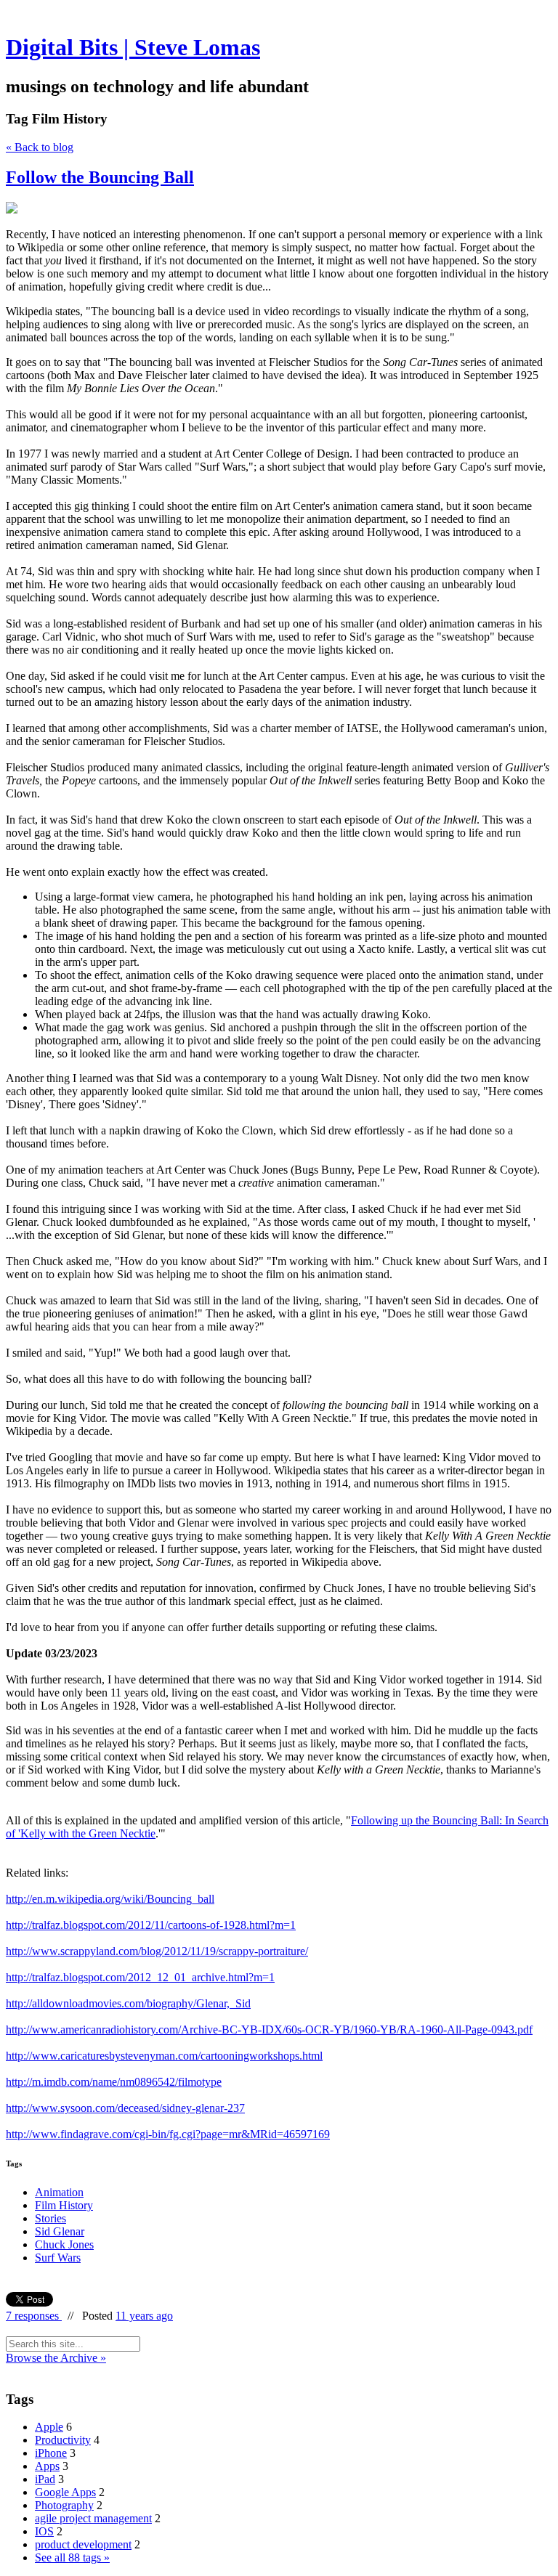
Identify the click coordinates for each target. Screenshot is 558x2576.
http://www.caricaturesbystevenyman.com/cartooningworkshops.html (164, 2056)
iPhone (51, 2453)
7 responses (34, 2316)
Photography (64, 2505)
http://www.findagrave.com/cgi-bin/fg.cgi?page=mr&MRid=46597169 (168, 2134)
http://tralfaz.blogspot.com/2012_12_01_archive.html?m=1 (140, 1977)
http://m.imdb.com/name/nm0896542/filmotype (114, 2082)
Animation (59, 2192)
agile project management (93, 2518)
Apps (47, 2466)
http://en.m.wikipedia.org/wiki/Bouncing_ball (110, 1899)
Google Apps (65, 2492)
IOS (44, 2531)
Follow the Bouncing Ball (100, 177)
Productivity (63, 2440)
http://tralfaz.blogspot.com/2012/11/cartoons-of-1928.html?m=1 (151, 1925)
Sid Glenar (60, 2231)
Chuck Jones (64, 2244)
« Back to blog (40, 147)
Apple (49, 2427)
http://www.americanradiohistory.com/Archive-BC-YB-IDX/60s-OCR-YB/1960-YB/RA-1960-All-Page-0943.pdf (269, 2029)
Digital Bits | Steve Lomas (133, 47)
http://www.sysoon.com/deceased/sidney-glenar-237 (125, 2108)
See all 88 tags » (72, 2557)
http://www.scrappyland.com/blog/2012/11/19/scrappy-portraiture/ (157, 1951)
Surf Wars (58, 2258)
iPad (45, 2479)
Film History (64, 2205)
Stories (50, 2218)
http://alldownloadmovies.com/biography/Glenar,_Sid (128, 2003)
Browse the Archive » (56, 2358)
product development (83, 2544)
